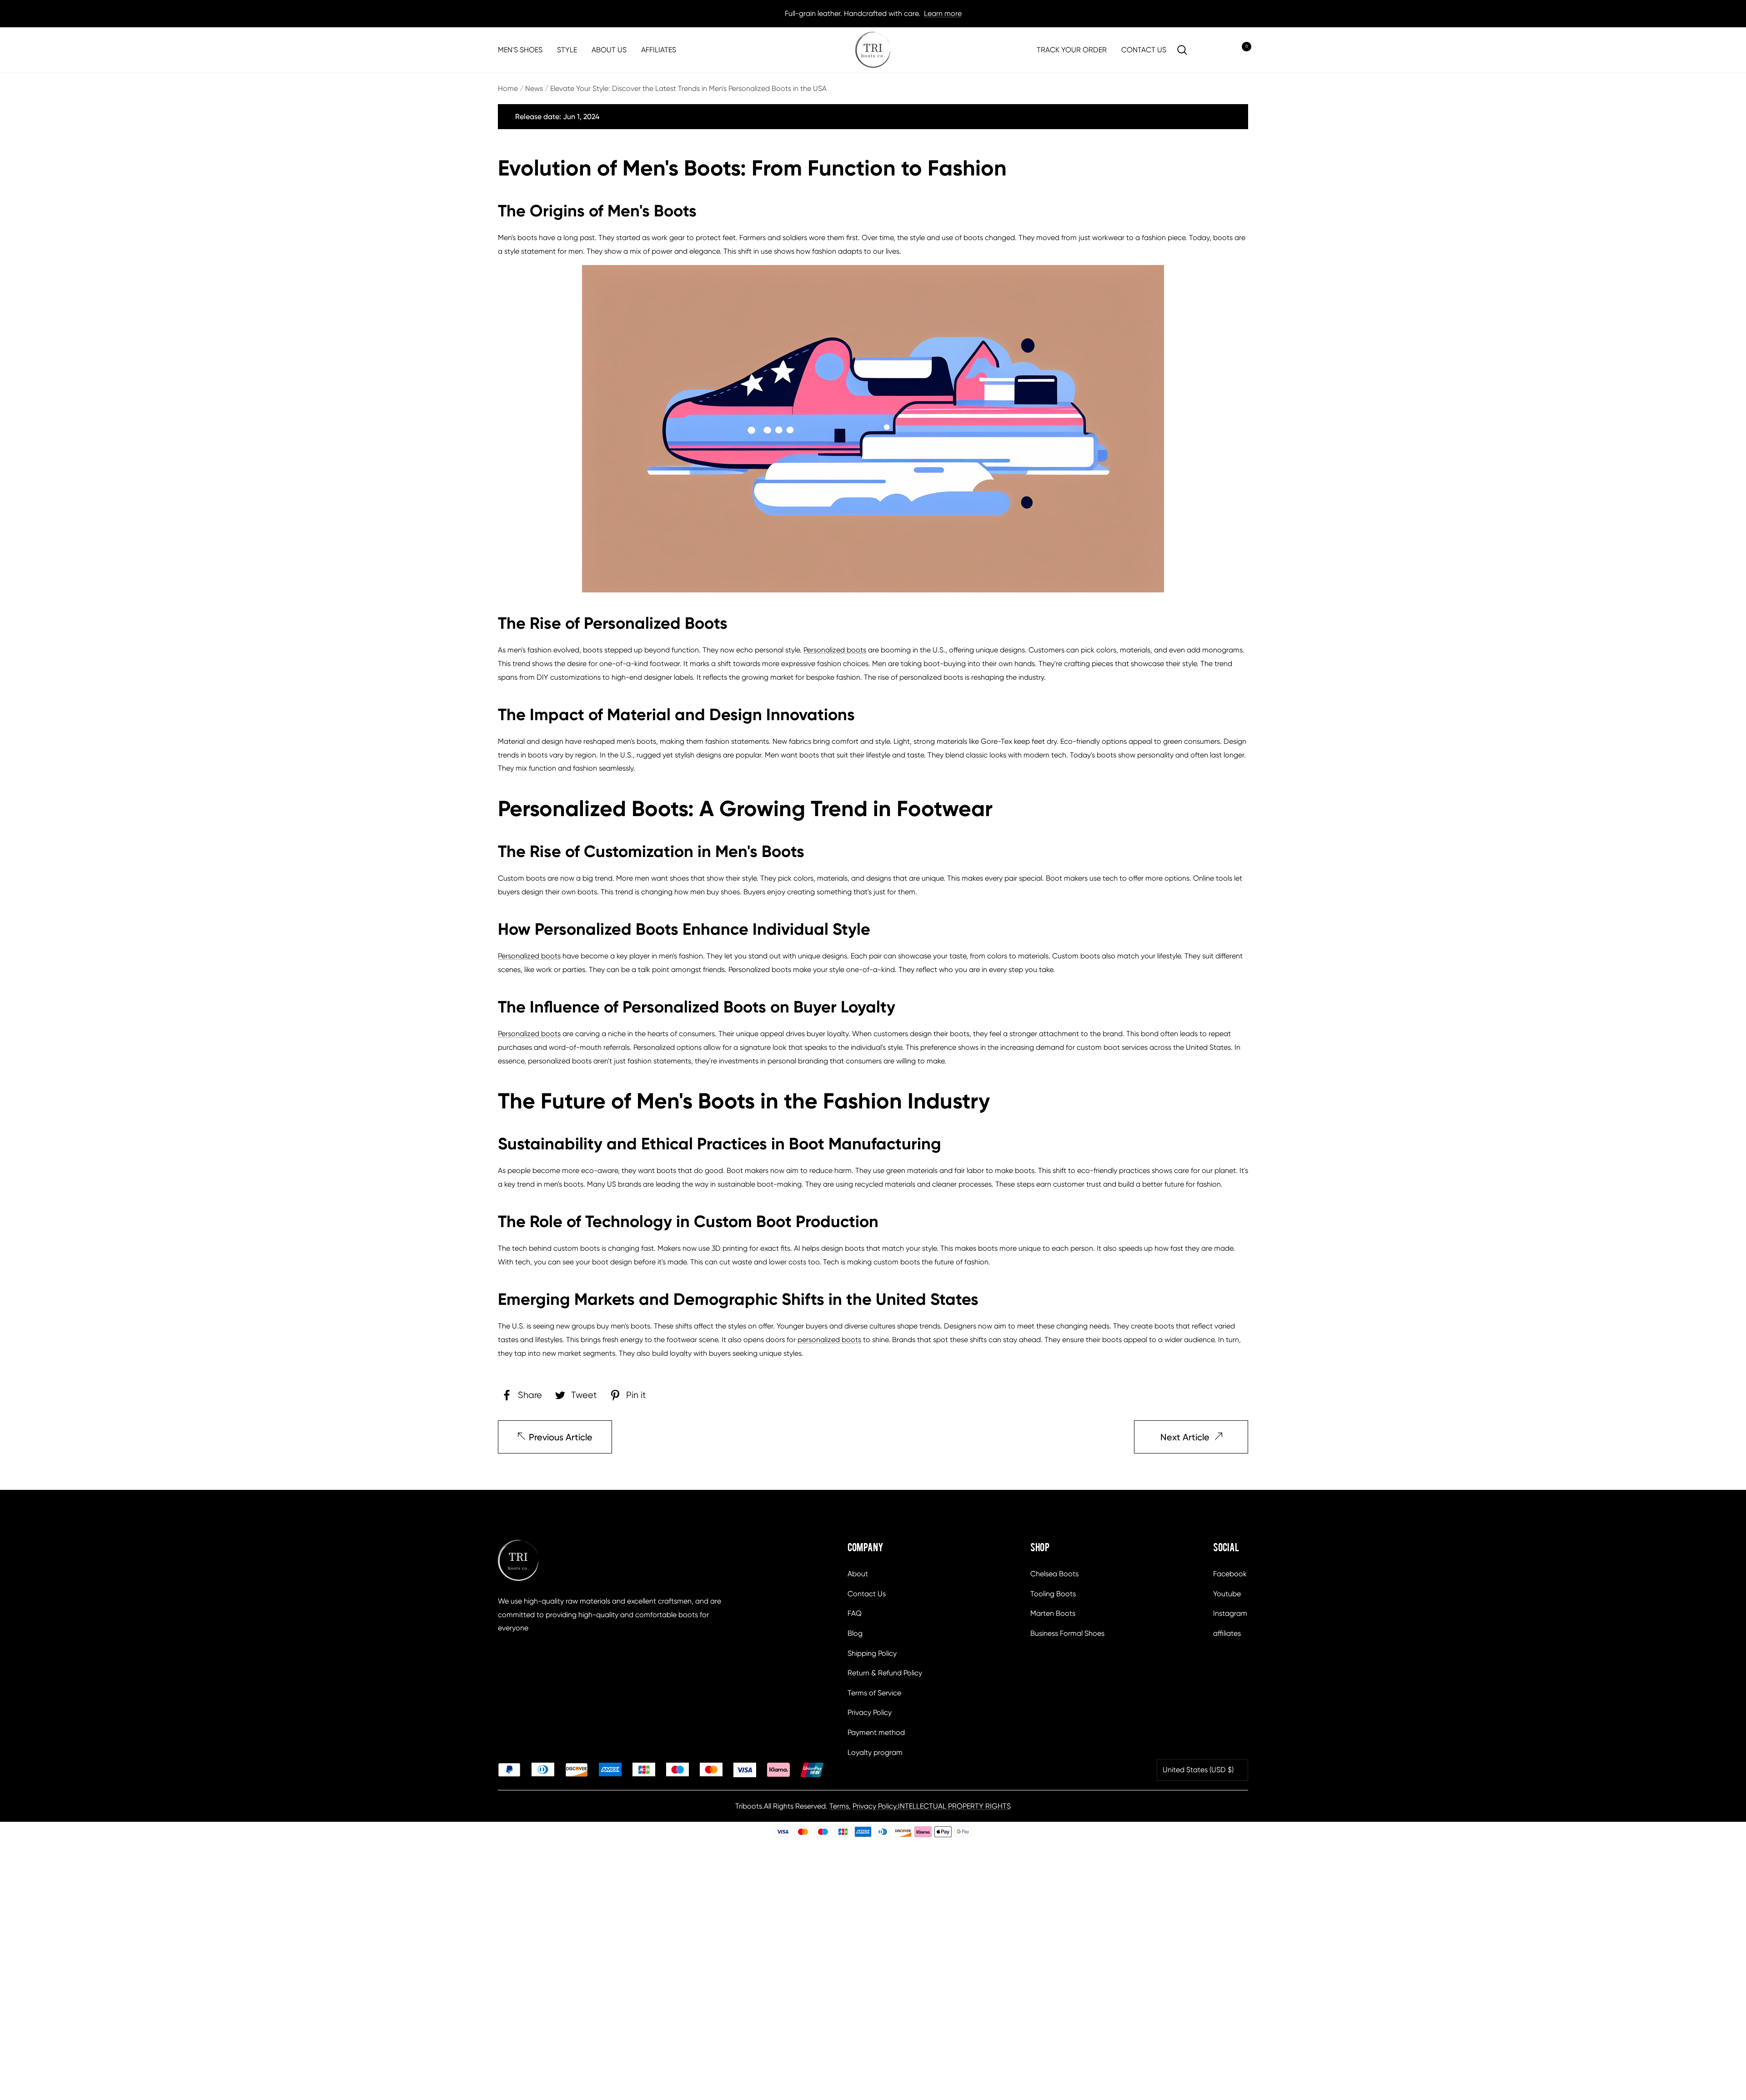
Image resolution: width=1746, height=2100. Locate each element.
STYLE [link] (567, 50)
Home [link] (508, 88)
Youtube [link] (1227, 1594)
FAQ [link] (855, 1613)
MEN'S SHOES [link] (520, 50)
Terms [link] (839, 1806)
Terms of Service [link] (874, 1693)
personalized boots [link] (829, 1340)
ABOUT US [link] (609, 50)
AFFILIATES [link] (659, 50)
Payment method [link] (876, 1732)
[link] (873, 50)
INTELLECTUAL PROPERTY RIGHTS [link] (954, 1806)
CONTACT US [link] (1144, 50)
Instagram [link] (1230, 1613)
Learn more (943, 13)
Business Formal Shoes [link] (1067, 1633)
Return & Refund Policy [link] (885, 1673)
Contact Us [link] (867, 1594)
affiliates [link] (1227, 1633)
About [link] (858, 1574)
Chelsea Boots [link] (1054, 1574)
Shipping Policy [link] (872, 1653)
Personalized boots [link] (835, 650)
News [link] (534, 88)
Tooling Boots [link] (1053, 1594)
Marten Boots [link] (1053, 1613)
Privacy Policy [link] (870, 1712)
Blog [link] (855, 1633)
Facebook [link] (1230, 1574)
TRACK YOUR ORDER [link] (1072, 50)
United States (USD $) (1198, 1770)
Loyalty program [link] (875, 1752)
